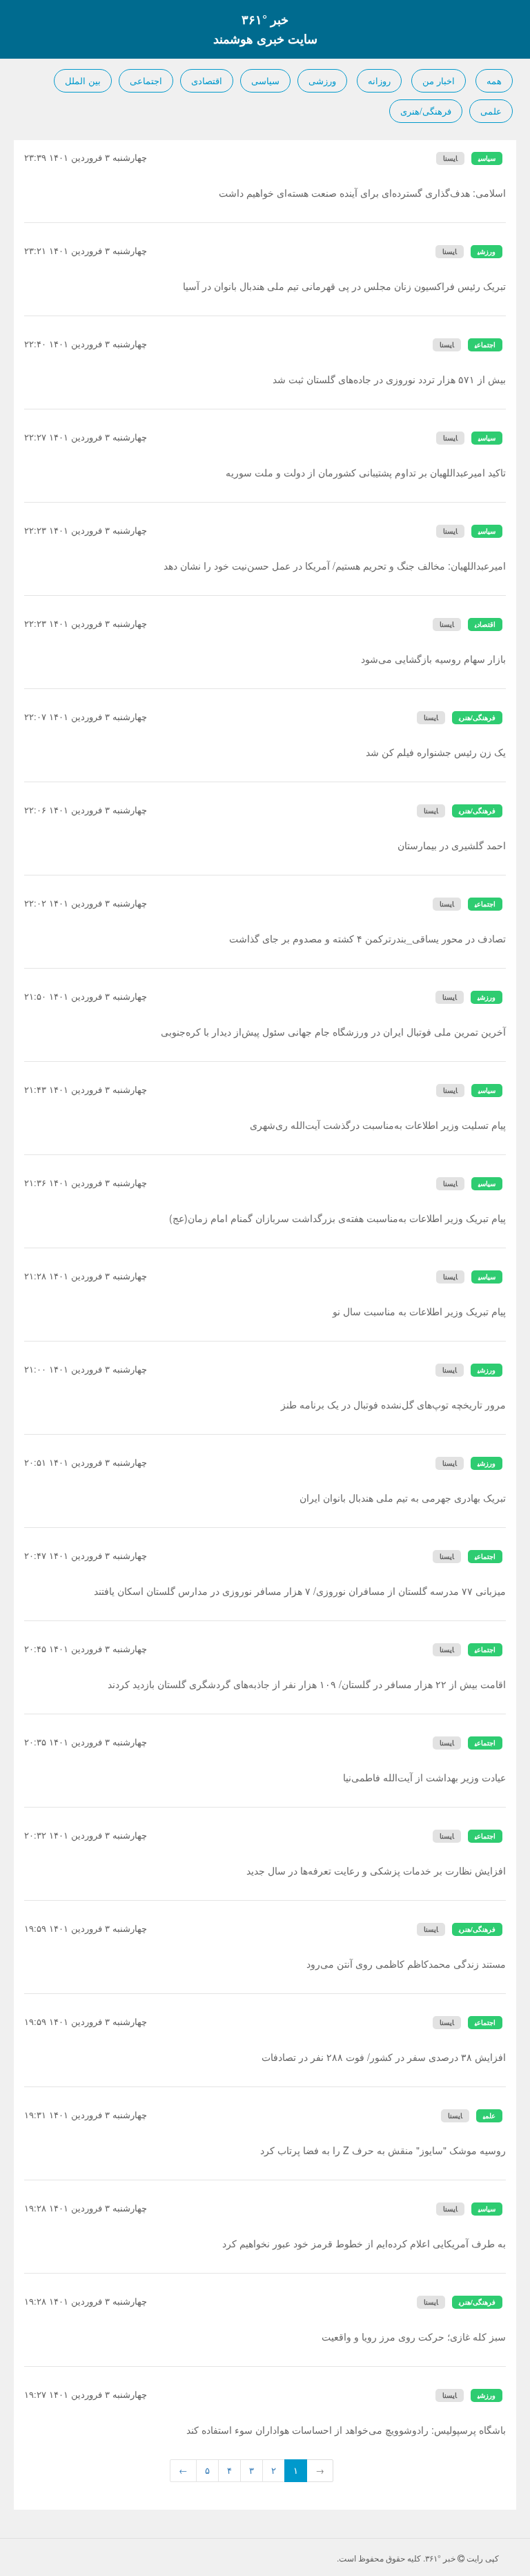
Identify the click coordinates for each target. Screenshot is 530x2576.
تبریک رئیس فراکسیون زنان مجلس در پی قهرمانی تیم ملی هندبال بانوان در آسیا (344, 286)
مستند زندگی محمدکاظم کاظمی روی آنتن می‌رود (406, 1964)
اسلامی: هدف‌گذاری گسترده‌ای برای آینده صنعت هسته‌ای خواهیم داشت (362, 193)
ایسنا (450, 158)
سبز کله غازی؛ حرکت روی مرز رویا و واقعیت (414, 2336)
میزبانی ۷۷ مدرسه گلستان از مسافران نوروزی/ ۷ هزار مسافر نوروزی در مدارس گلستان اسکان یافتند (300, 1591)
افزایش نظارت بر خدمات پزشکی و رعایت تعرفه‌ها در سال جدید (376, 1870)
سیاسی (265, 80)
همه (494, 80)
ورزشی (322, 80)
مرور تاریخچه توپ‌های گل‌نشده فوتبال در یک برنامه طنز (393, 1404)
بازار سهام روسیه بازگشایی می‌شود (433, 659)
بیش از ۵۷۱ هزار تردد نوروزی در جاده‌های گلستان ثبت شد (389, 379)
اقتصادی (207, 80)
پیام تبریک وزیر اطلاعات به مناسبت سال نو (419, 1311)
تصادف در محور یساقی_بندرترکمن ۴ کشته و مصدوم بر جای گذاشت (367, 938)
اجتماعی (146, 80)
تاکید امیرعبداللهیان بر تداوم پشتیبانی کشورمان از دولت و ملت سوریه (366, 472)
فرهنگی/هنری (426, 111)
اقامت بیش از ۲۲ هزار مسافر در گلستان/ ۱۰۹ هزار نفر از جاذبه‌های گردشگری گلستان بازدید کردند (307, 1684)
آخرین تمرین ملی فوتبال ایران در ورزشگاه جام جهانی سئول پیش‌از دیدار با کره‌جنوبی (333, 1032)
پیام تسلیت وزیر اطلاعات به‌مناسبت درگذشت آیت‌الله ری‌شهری (378, 1125)
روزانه (379, 80)
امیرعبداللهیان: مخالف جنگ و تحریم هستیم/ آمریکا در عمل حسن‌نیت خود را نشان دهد (335, 565)
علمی (491, 111)
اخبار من (439, 80)
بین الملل (83, 80)
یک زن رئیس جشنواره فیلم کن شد (436, 752)
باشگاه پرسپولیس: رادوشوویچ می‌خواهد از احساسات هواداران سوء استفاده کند (346, 2430)
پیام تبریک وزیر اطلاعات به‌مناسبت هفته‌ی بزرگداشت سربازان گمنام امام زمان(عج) (337, 1218)
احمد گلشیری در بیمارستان (452, 845)
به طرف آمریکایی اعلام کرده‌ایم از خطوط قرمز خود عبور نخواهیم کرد (364, 2243)
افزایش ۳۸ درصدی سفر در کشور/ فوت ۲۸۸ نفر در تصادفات (384, 2057)
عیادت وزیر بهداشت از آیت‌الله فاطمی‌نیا (424, 1777)
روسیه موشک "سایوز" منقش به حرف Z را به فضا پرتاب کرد (383, 2150)
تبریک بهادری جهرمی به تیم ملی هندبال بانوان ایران (403, 1498)
